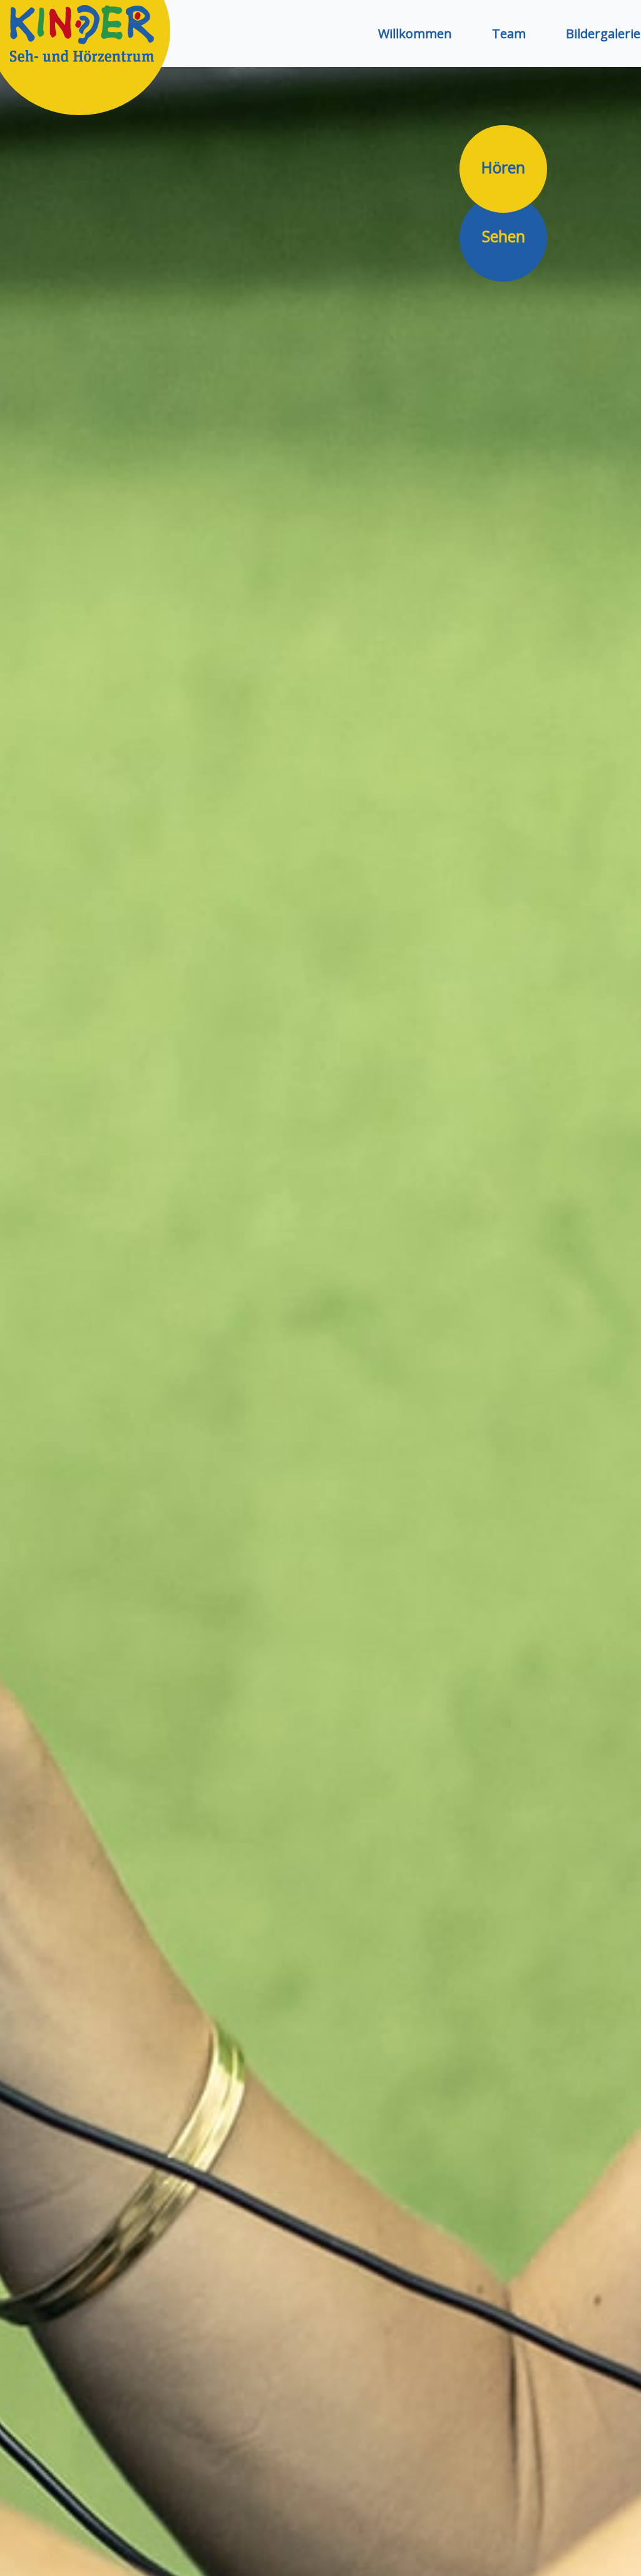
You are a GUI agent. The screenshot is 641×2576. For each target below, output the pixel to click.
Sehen (504, 236)
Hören (503, 167)
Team (509, 33)
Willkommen (415, 33)
